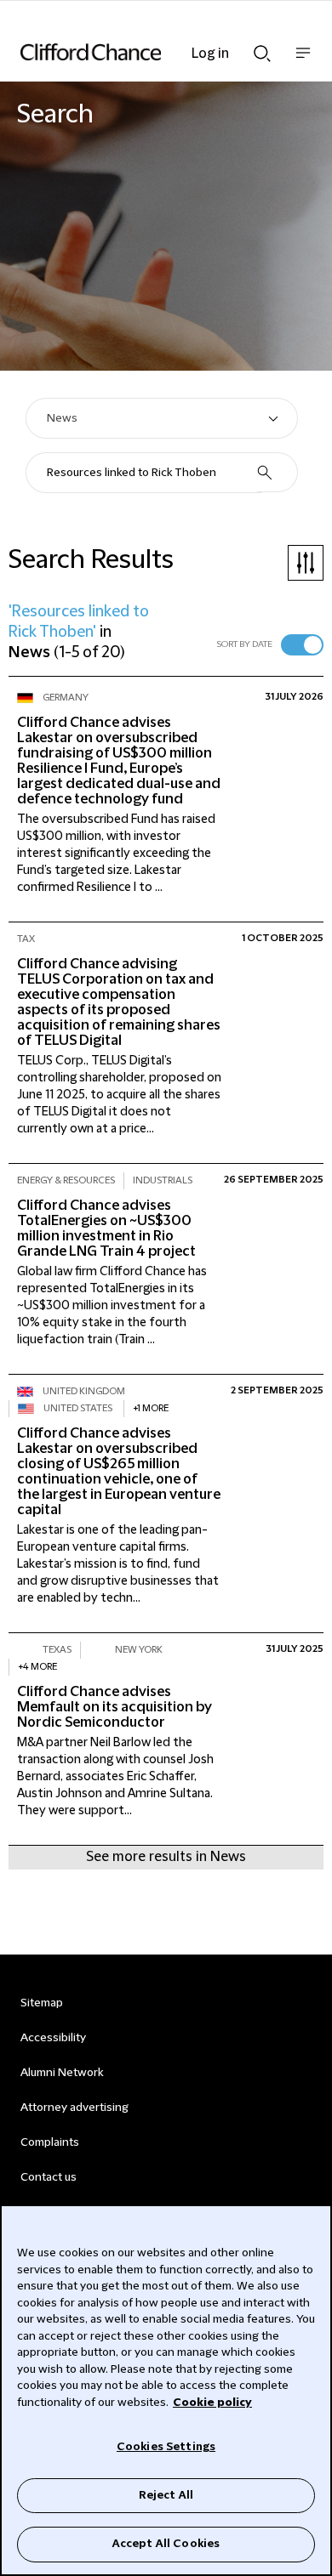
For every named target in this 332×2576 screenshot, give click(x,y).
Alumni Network (62, 2073)
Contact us (49, 2177)
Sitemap (42, 2003)
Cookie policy (212, 2403)
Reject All (166, 2495)
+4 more (37, 1667)
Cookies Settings (166, 2447)
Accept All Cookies (166, 2544)
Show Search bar (262, 48)
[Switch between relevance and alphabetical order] (302, 645)
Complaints (50, 2142)
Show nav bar (303, 62)
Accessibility (53, 2038)
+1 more (151, 1408)
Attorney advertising (74, 2108)
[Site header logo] (140, 52)
